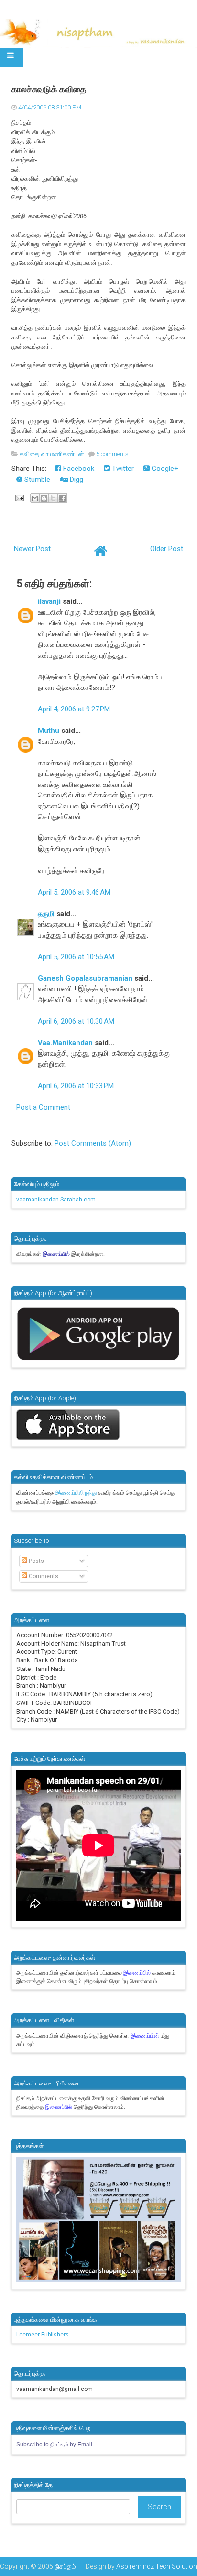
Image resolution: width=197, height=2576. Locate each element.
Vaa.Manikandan (65, 1043)
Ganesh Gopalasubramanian (85, 978)
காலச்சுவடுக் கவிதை (49, 89)
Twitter (122, 469)
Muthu (49, 731)
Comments (43, 1576)
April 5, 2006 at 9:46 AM (74, 892)
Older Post (167, 549)
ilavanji (49, 601)
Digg (76, 480)
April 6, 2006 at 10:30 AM (76, 1021)
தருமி (46, 914)
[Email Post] (19, 497)
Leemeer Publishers (43, 2335)
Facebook (78, 469)
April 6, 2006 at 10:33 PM (76, 1086)
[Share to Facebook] (62, 498)
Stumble (36, 480)
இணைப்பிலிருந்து (77, 1493)
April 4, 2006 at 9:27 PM (74, 709)
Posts (36, 1561)
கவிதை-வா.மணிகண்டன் (52, 454)
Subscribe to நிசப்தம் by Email (54, 2445)
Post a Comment (43, 1107)
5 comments (112, 454)
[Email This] (35, 498)
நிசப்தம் (65, 2566)
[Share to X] (53, 498)
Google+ (164, 469)
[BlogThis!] (44, 498)
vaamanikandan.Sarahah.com (56, 1200)
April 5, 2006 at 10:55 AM (76, 957)
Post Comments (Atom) (93, 1143)
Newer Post (32, 549)
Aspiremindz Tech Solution (157, 2566)
